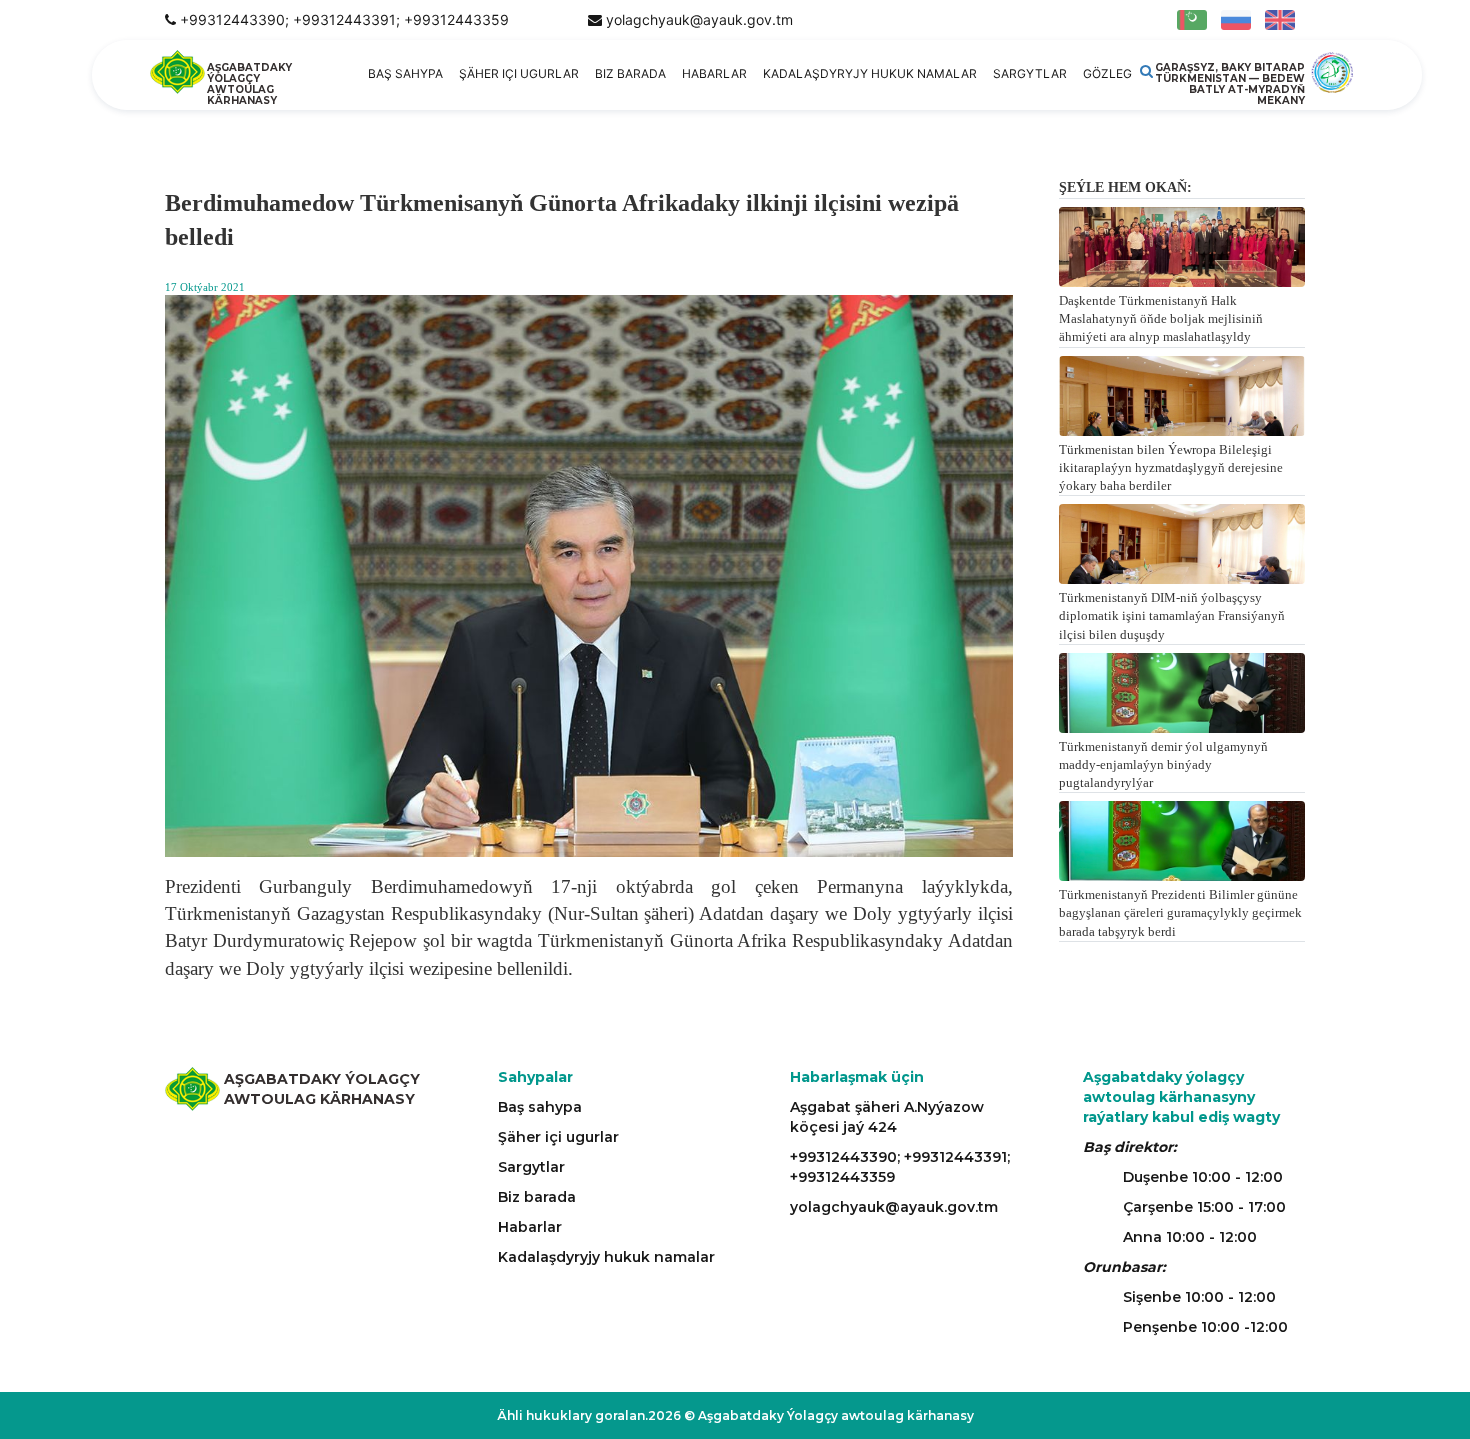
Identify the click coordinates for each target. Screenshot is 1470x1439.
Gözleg (1107, 73)
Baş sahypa (405, 73)
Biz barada (630, 73)
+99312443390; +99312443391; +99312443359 (344, 19)
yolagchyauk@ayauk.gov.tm (699, 19)
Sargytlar (1030, 73)
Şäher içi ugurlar (519, 73)
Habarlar (714, 73)
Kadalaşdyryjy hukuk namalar (870, 73)
